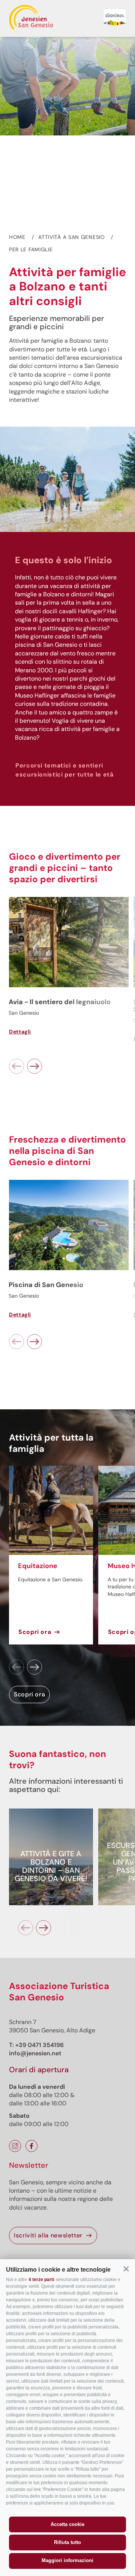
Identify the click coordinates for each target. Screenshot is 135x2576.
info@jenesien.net (35, 2053)
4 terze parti (41, 2280)
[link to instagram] (15, 2146)
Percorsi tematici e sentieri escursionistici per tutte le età (64, 770)
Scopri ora (35, 1632)
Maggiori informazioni (67, 2560)
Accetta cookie (67, 2524)
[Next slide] (34, 1066)
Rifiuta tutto (67, 2542)
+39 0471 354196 (40, 2045)
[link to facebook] (31, 2146)
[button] (126, 2269)
